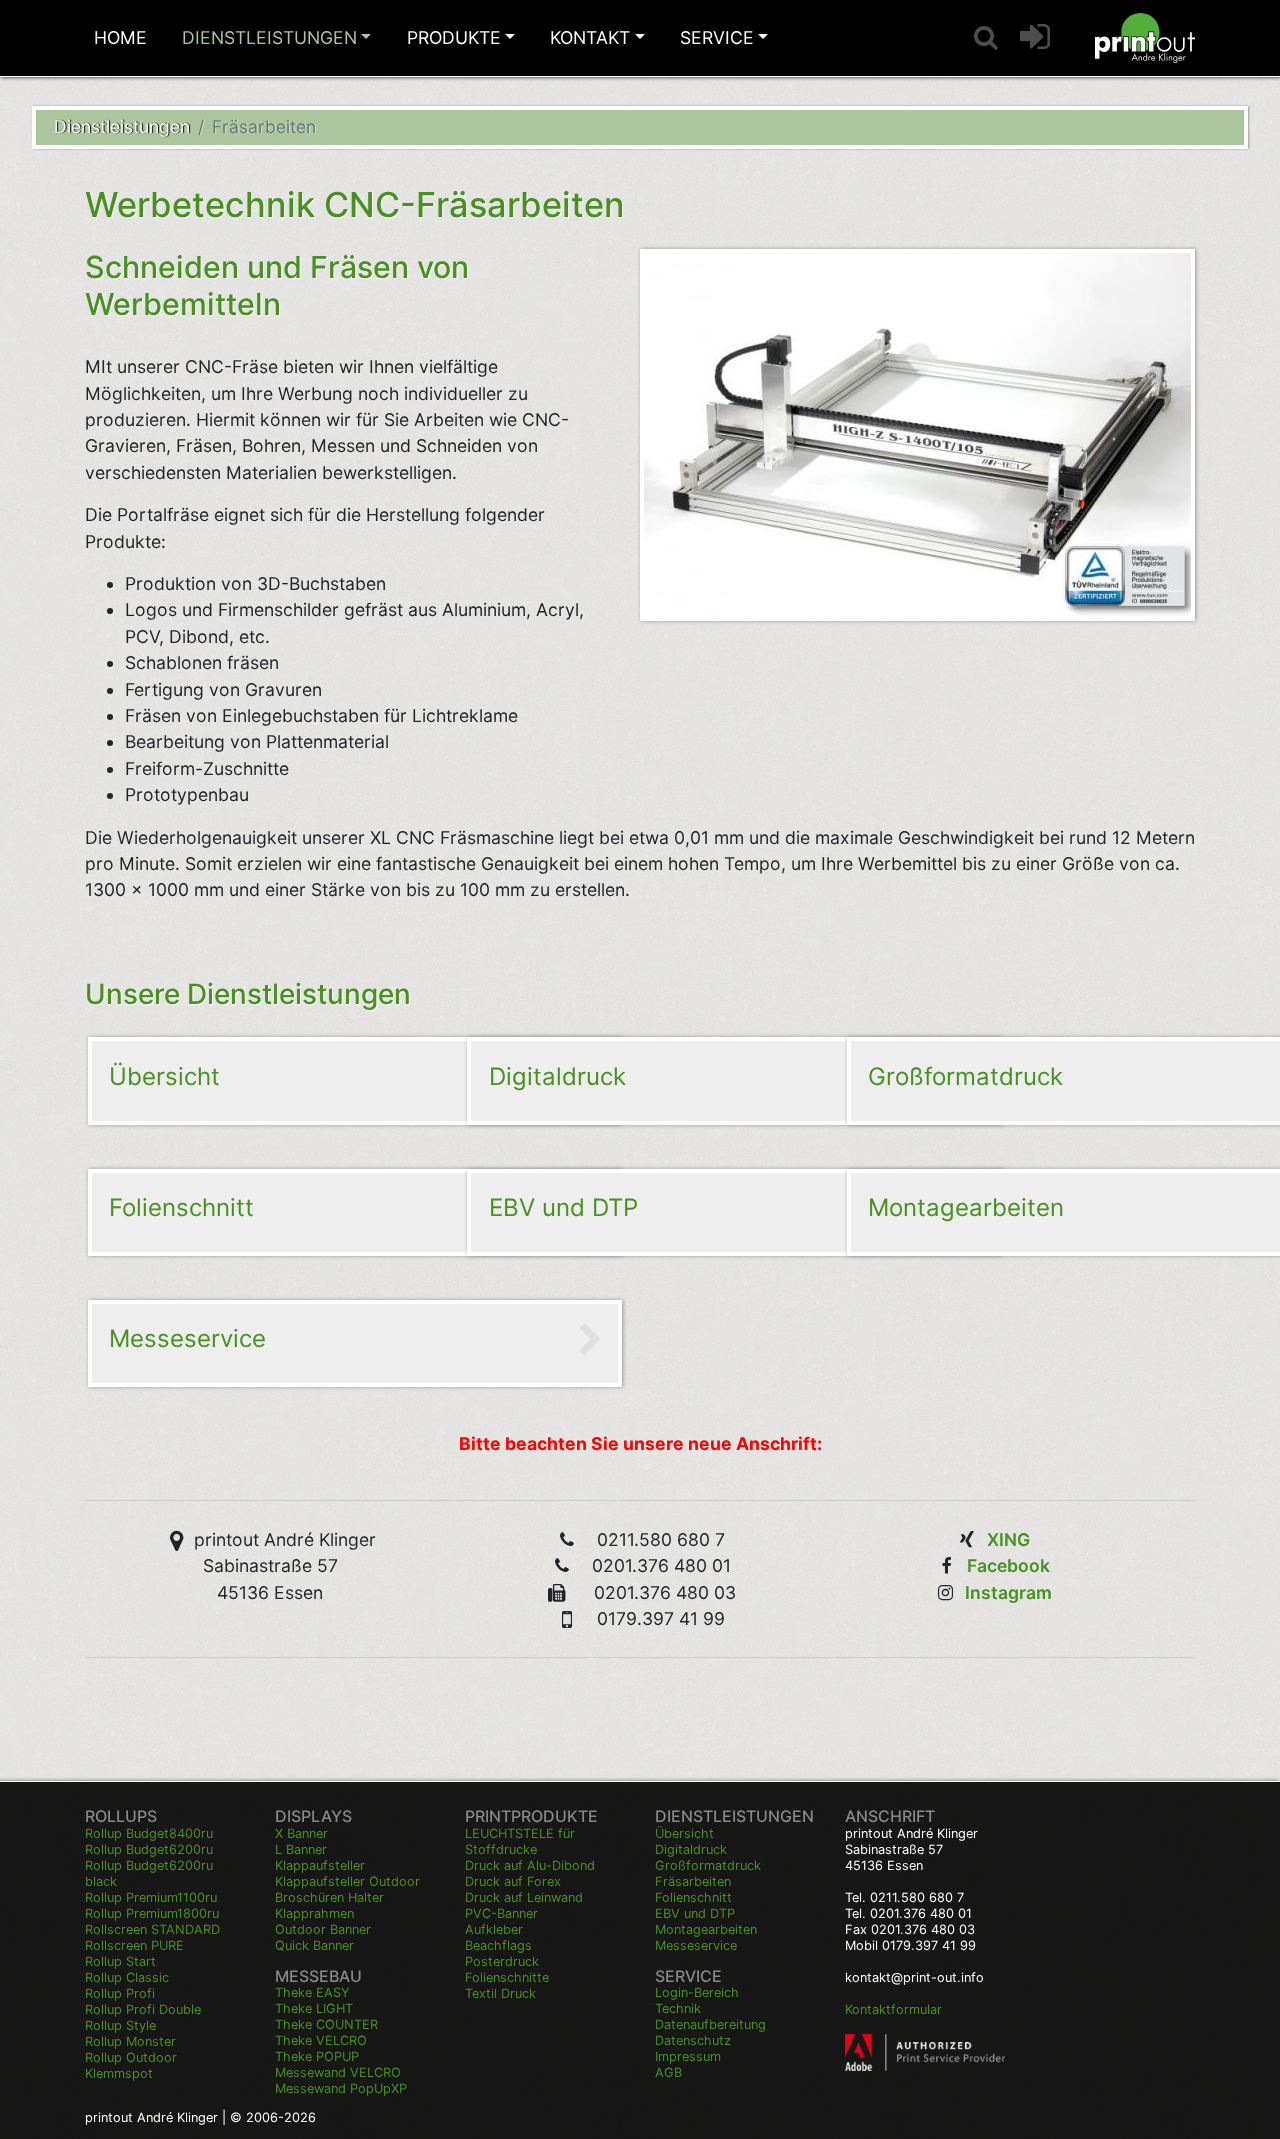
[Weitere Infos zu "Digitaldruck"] (719, 1078)
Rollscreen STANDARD (152, 1929)
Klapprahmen (314, 1913)
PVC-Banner (501, 1913)
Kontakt (590, 37)
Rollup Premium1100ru (151, 1897)
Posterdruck (502, 1961)
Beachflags (498, 1945)
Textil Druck (500, 1993)
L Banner (301, 1849)
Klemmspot (119, 2073)
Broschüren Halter (329, 1897)
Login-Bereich (697, 1992)
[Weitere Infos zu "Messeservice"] (340, 1341)
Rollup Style (120, 2025)
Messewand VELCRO (338, 2072)
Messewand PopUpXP (341, 2088)
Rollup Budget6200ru (149, 1849)
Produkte (454, 37)
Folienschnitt (693, 1897)
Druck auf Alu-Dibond (530, 1865)
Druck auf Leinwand (524, 1897)
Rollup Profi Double (143, 2009)
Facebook (1008, 1565)
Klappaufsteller (320, 1865)
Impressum (688, 2056)
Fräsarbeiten (693, 1881)
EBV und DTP (695, 1913)
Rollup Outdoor (131, 2057)
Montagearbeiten (706, 1929)
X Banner (301, 1833)
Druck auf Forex (513, 1881)
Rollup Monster (130, 2041)
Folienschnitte (507, 1977)
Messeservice (696, 1945)
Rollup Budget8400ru (149, 1833)
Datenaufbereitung (710, 2024)
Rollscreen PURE (134, 1945)
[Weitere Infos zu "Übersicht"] (340, 1078)
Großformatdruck (708, 1865)
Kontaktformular (893, 2009)
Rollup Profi (120, 1993)
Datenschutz (693, 2040)
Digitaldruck (691, 1849)
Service (717, 37)
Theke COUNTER (326, 2024)
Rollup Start (120, 1961)
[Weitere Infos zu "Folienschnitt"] (340, 1210)
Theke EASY (312, 1992)
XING (1008, 1539)
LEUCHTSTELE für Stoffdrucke (520, 1841)
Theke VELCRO (321, 2040)
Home (120, 37)
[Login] (1035, 37)
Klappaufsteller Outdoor (347, 1881)
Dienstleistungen (269, 37)
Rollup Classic (127, 1977)
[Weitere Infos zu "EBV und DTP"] (719, 1210)
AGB (668, 2072)
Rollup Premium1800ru (152, 1913)
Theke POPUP (317, 2056)
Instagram (1008, 1592)
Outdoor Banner (323, 1929)
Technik (678, 2008)
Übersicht (684, 1833)
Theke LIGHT (314, 2008)
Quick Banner (314, 1945)
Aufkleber (494, 1929)
